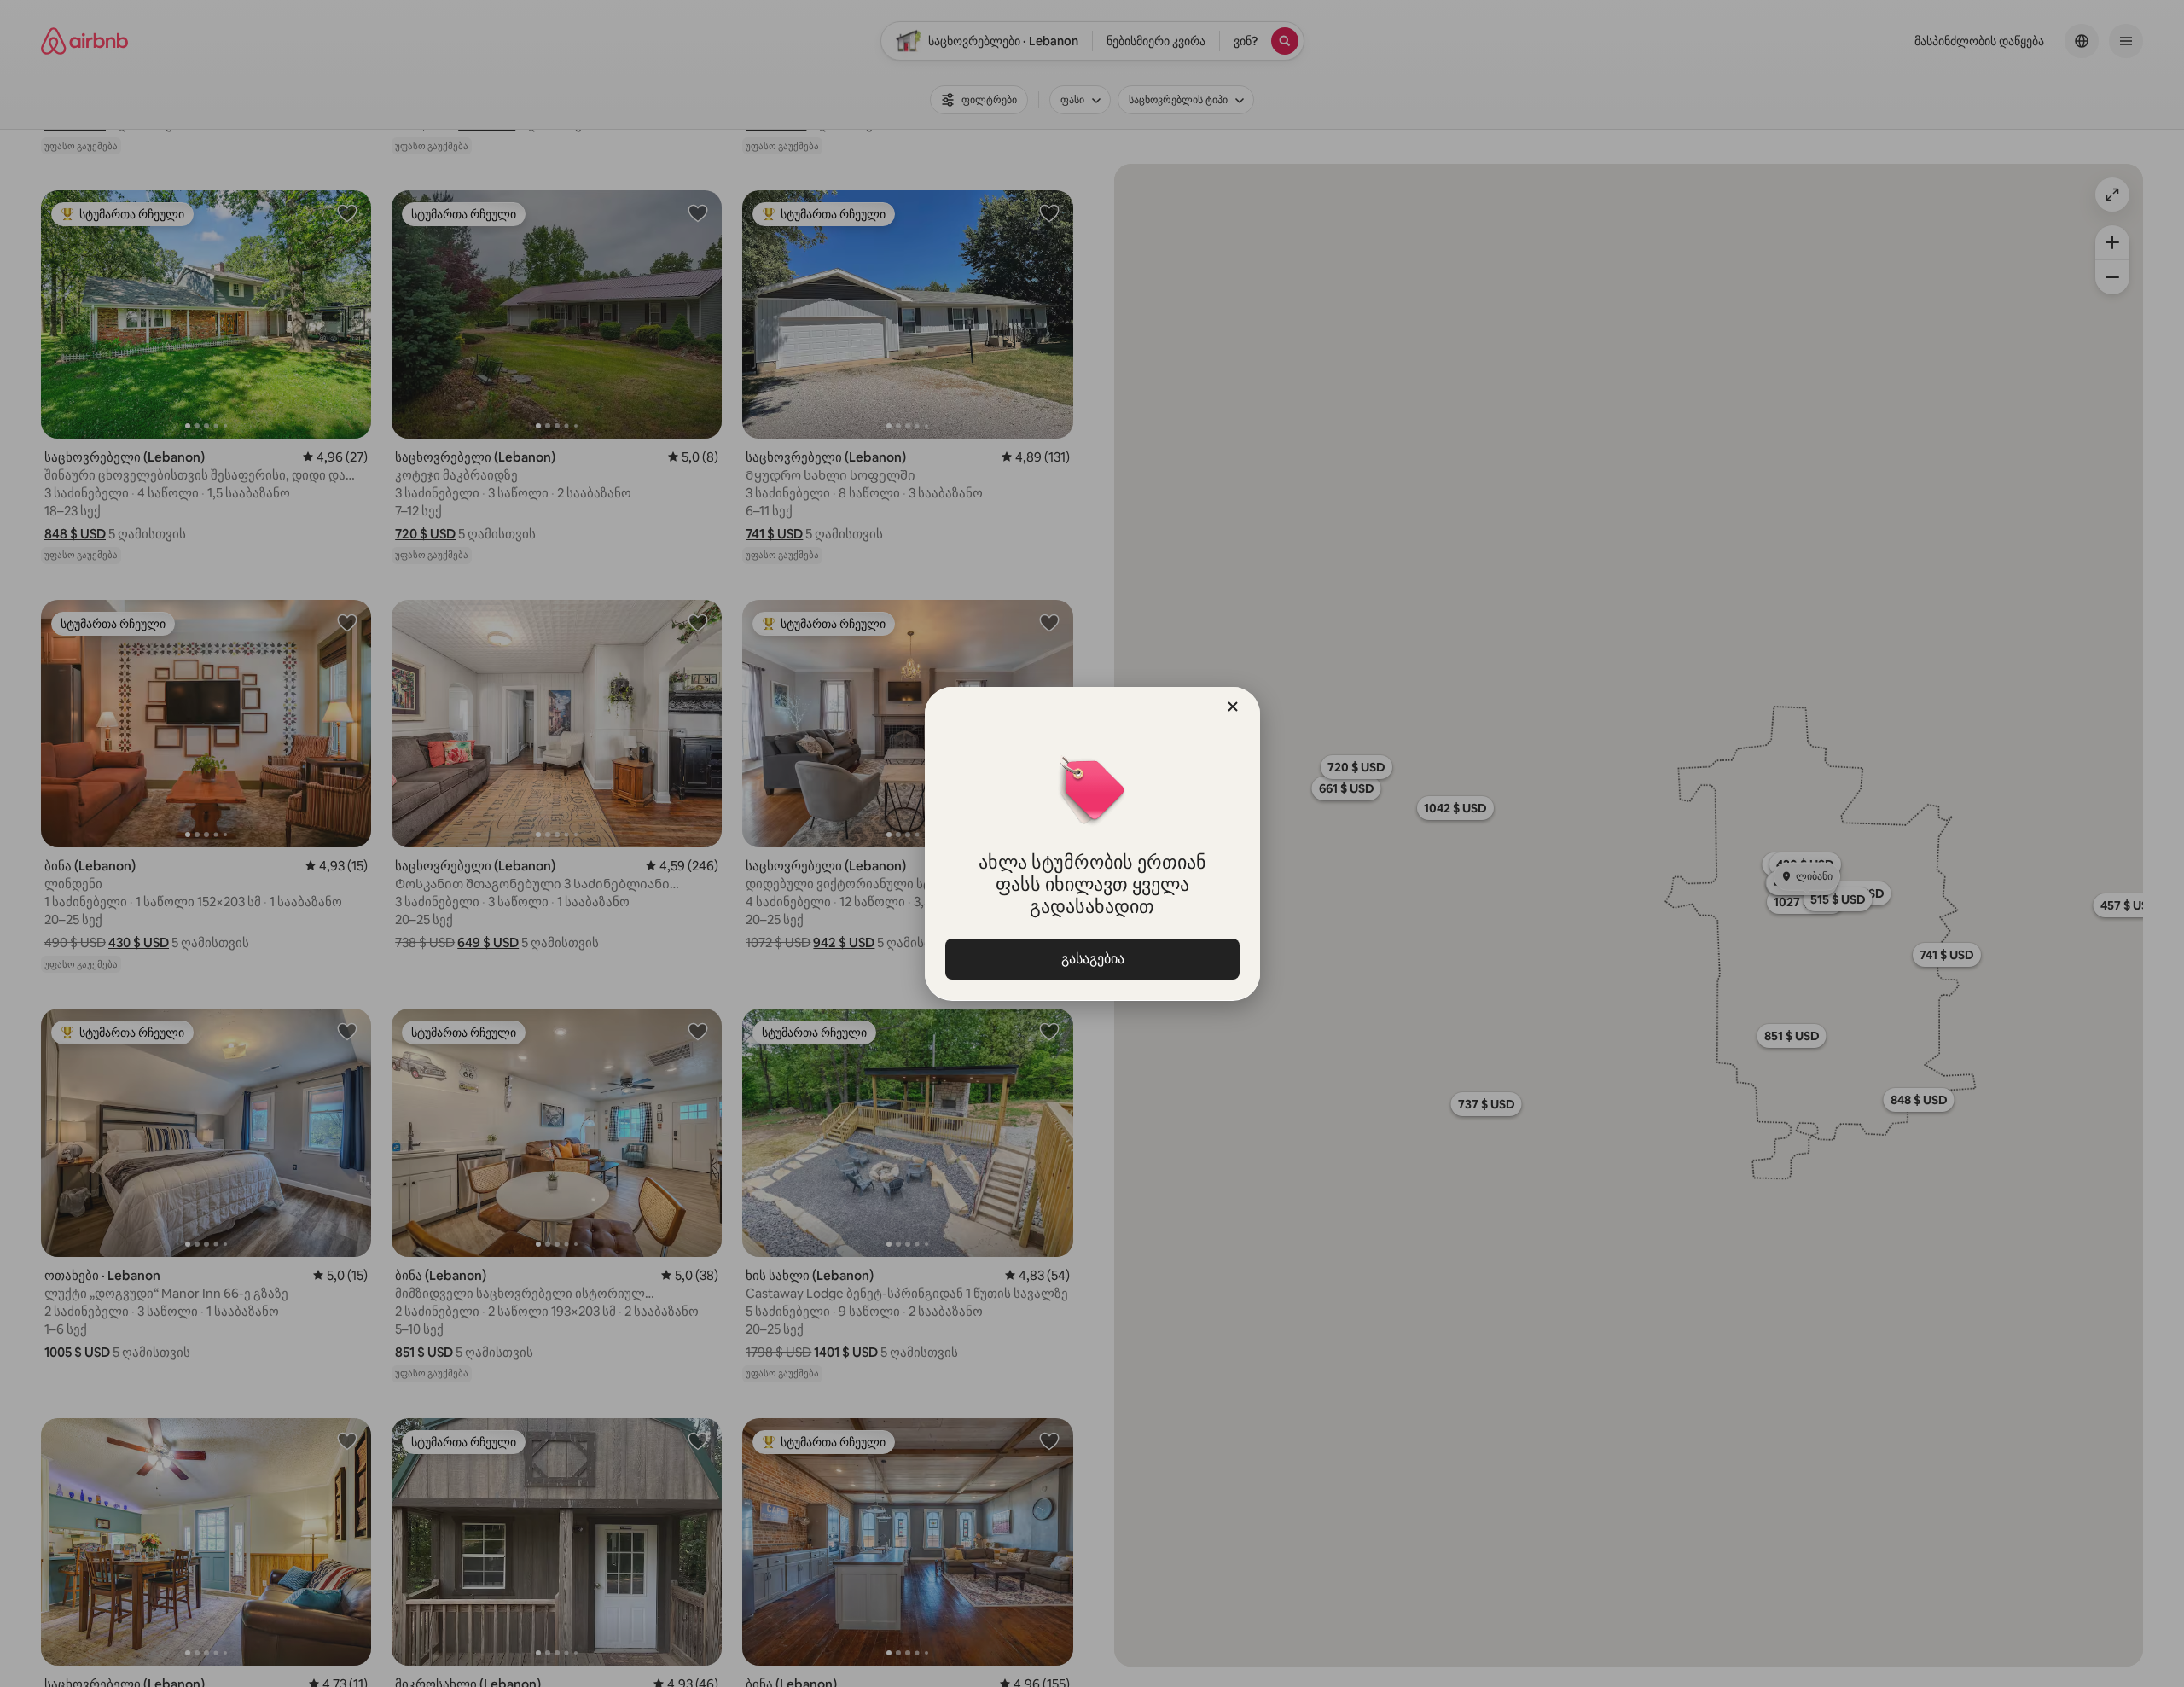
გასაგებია (1092, 959)
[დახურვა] (1233, 707)
